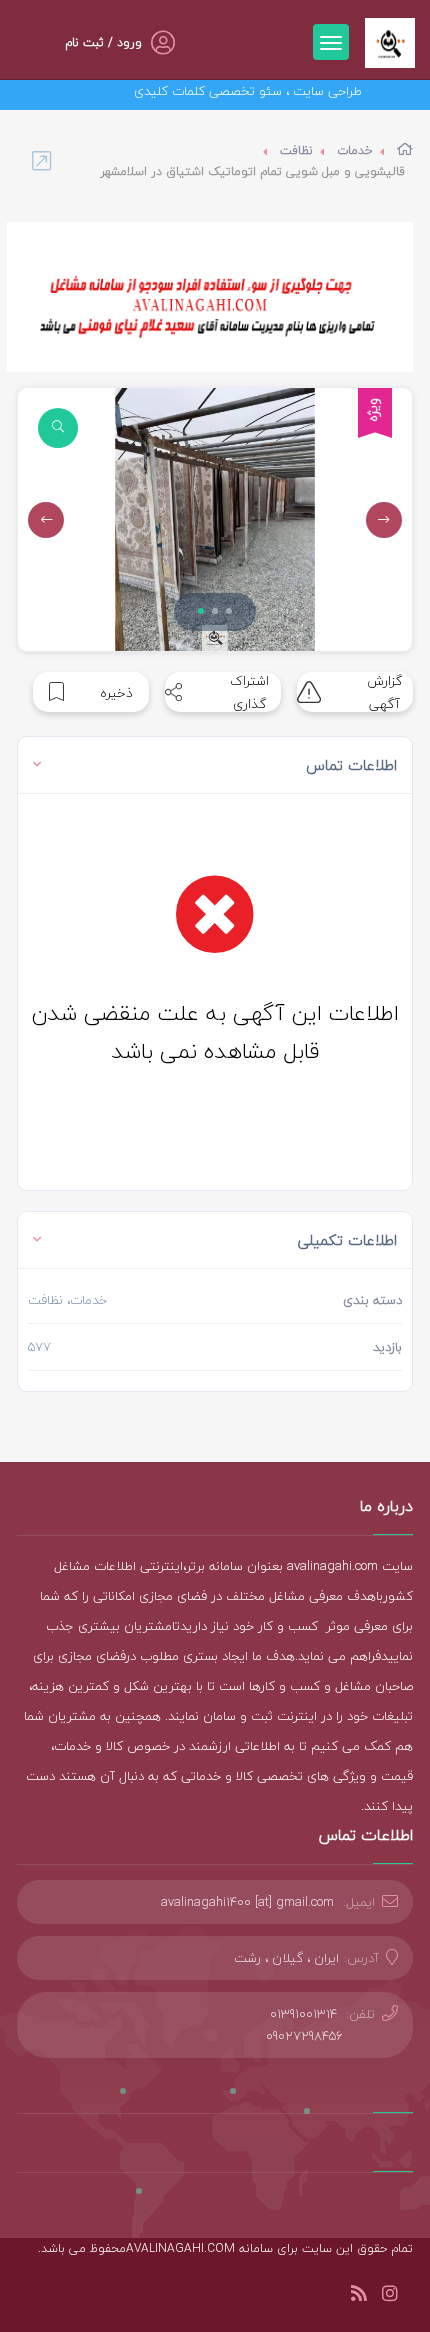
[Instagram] (390, 2296)
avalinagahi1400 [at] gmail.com (247, 1902)
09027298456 (304, 2036)
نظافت (296, 150)
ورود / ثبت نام (103, 42)
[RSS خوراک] (359, 2296)
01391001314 (303, 2014)
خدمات (355, 150)
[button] (201, 611)
